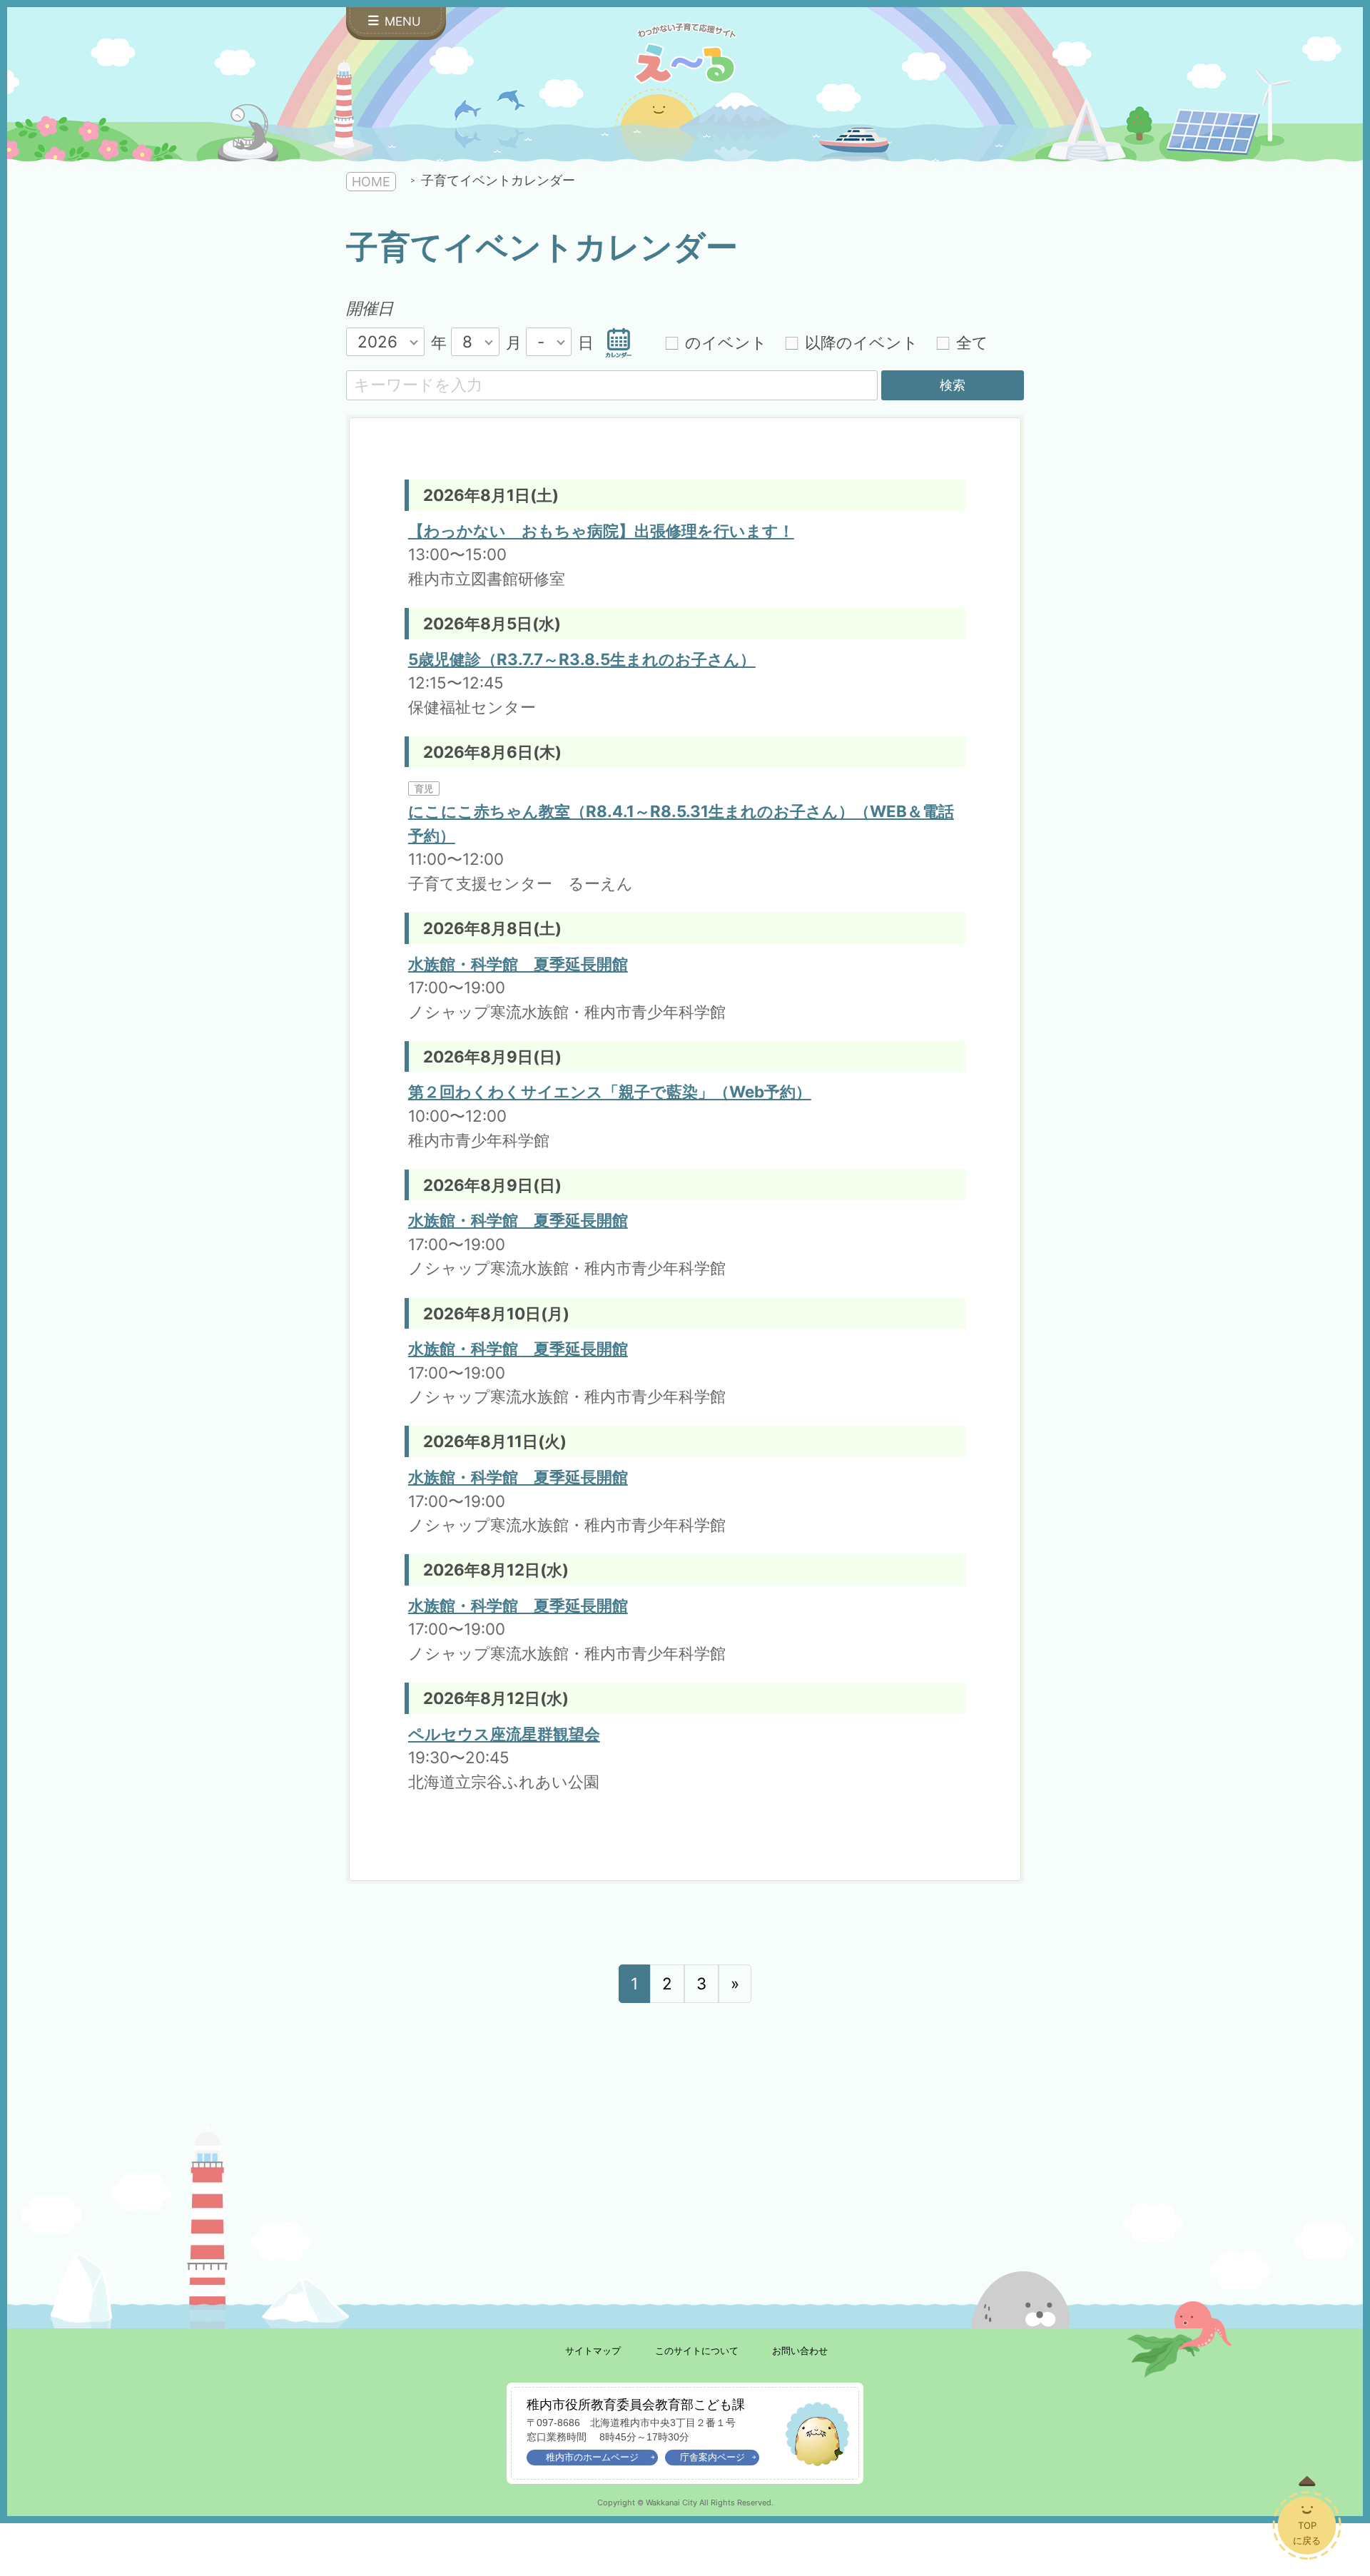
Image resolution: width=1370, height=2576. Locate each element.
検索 (953, 385)
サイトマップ (593, 2351)
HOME (371, 182)
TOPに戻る (1307, 2533)
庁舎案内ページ (712, 2457)
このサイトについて (697, 2351)
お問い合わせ (800, 2351)
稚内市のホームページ (592, 2457)
